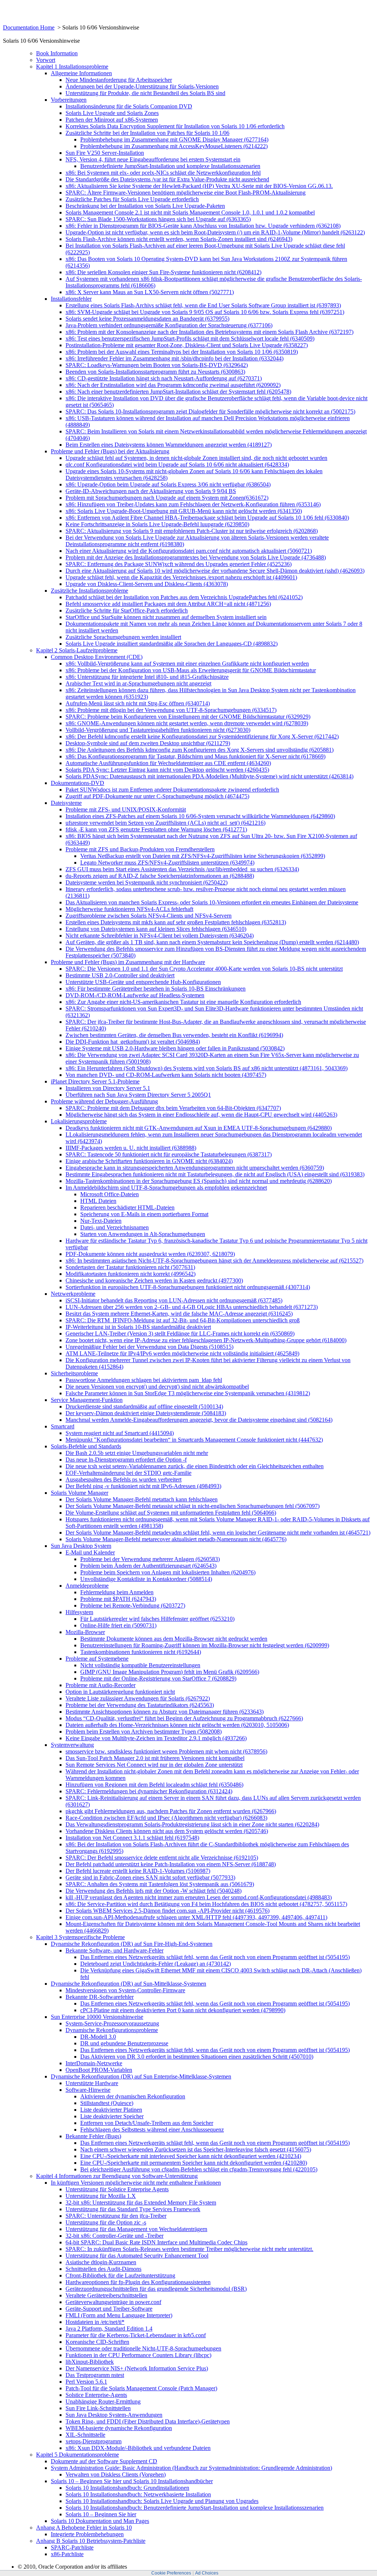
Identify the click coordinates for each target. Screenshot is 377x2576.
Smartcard (63, 1426)
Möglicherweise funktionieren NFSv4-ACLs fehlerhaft (129, 909)
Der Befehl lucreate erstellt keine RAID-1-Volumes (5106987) (138, 1871)
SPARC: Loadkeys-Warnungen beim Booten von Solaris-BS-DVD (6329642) (157, 365)
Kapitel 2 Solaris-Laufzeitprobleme (77, 650)
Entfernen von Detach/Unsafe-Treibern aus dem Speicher (147, 2123)
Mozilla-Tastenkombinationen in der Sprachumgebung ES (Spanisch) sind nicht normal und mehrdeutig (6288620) (199, 1181)
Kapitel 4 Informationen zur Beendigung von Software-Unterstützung (117, 2176)
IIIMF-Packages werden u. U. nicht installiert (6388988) (131, 1148)
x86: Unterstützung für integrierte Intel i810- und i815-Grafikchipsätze (147, 677)
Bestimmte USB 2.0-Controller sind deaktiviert (120, 975)
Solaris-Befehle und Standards (86, 1446)
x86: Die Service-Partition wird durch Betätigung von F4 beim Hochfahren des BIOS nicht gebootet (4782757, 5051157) (206, 1904)
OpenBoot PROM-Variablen (99, 2070)
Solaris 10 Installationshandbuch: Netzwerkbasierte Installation (138, 2494)
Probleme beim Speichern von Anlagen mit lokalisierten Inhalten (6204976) (168, 1572)
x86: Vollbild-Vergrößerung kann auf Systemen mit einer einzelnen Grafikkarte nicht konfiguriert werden (187, 664)
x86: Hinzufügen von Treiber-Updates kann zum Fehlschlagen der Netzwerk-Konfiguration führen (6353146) (193, 504)
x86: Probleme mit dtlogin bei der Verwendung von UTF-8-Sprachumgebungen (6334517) (171, 710)
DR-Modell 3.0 (98, 2037)
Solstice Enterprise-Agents (96, 2395)
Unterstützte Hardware (92, 2083)
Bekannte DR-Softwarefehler (100, 1997)
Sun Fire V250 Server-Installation (105, 153)
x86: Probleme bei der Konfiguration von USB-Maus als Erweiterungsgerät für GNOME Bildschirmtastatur (191, 670)
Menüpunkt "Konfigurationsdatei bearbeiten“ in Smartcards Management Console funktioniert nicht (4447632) (194, 1440)
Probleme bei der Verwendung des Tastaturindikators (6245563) (140, 1705)
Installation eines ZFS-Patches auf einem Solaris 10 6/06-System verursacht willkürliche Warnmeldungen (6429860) (200, 816)
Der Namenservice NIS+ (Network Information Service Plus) (137, 2368)
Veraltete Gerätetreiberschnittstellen (106, 2295)
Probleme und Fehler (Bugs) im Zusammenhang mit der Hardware (128, 962)
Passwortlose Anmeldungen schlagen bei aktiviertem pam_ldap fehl (144, 1380)
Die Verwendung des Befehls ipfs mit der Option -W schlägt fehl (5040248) (154, 1891)
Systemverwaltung (72, 1745)
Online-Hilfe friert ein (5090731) (118, 1625)
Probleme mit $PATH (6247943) (118, 1599)
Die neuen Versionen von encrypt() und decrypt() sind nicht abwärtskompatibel (157, 1387)
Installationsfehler (71, 299)
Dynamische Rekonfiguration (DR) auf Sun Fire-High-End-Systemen (132, 1944)
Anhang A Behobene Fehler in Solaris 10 (84, 2528)
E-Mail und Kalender (90, 1552)
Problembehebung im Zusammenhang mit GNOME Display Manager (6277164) (174, 139)
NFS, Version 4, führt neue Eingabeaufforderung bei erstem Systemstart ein (153, 159)
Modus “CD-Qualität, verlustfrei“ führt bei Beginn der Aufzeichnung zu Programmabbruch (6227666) (184, 1718)
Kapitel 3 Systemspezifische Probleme (80, 1937)
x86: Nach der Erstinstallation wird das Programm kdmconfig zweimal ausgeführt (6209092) (173, 385)
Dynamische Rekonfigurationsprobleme (112, 2030)
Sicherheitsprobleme (74, 1373)
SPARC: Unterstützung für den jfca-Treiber (116, 2216)
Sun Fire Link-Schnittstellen (98, 2408)
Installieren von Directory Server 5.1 (108, 1088)
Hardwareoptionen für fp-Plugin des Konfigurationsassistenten (138, 2282)
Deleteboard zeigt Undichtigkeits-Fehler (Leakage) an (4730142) (156, 1964)
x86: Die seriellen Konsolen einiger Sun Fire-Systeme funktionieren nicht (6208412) (163, 272)
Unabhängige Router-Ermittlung (103, 2402)
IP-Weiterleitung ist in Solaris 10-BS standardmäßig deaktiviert (138, 1327)
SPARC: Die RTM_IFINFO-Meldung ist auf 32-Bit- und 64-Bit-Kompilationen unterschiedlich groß (183, 1320)
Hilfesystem (79, 1612)
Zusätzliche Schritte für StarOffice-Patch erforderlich (127, 610)
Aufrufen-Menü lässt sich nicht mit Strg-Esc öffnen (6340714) (138, 703)
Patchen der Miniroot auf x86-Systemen (112, 120)
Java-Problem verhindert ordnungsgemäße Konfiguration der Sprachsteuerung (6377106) (169, 325)
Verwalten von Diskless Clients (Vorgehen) (116, 2474)
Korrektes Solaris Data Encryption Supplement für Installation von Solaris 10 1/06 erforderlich (175, 126)
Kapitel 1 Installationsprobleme (72, 67)
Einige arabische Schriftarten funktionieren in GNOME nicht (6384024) (149, 1161)
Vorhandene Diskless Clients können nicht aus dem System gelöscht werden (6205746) (167, 1831)
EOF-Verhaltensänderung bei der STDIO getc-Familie (128, 1473)
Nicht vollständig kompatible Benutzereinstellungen (140, 1665)
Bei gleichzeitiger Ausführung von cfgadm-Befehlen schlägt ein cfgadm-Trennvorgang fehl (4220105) (199, 2169)
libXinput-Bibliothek (90, 2362)
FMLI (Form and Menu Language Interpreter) (119, 2315)
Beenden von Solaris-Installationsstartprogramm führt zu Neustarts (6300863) (155, 372)
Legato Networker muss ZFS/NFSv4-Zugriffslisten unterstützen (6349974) (167, 863)
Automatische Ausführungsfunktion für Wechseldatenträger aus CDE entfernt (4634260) (168, 763)
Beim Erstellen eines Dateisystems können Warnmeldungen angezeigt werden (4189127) (169, 445)
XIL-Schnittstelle (85, 2435)
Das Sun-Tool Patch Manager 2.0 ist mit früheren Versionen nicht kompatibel (155, 1758)
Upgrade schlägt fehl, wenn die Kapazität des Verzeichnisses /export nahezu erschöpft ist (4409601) (181, 577)
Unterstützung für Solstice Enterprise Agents (117, 2189)
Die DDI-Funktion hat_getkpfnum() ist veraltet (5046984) (133, 1042)
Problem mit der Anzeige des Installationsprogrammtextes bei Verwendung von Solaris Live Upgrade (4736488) (196, 557)
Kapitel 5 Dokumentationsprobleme (77, 2455)
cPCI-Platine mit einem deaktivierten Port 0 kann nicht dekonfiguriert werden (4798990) (183, 2010)
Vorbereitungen (69, 100)
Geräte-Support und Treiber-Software (109, 2309)
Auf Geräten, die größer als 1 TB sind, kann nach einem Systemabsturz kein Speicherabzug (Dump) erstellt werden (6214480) (212, 942)
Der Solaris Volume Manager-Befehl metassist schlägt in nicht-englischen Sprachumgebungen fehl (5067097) (193, 1506)
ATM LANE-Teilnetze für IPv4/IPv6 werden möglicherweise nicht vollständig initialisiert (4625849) (182, 1353)
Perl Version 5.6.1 (86, 2382)
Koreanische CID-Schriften (97, 2342)
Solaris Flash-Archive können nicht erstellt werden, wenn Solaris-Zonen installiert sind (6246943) (179, 239)
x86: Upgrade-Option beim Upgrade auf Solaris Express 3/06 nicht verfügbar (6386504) (168, 484)
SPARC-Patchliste (72, 2547)
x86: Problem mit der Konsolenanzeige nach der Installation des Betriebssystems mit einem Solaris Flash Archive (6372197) (209, 332)
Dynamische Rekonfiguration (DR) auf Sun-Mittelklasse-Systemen (128, 1984)
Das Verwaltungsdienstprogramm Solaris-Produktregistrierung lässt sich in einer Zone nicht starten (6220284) (192, 1824)
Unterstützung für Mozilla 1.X (101, 2196)
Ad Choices (207, 2573)
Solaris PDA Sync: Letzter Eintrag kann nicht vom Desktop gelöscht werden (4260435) (167, 770)
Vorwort (46, 60)
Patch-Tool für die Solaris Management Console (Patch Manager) (141, 2388)
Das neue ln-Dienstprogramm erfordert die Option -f (126, 1460)
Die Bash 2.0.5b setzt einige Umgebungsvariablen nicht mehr (137, 1453)
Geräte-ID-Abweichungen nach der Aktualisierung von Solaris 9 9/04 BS (151, 491)
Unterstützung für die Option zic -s (106, 2222)
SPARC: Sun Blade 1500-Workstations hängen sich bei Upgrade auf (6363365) (158, 219)
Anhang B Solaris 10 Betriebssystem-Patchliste (91, 2541)
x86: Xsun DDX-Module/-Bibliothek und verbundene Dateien (138, 2448)
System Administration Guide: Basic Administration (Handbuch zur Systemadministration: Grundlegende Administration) (191, 2468)
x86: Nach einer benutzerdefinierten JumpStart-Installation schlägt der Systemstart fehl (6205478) (178, 392)
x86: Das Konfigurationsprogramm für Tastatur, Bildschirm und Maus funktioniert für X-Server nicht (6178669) (195, 756)
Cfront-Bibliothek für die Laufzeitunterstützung (120, 2275)
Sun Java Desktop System (81, 1546)
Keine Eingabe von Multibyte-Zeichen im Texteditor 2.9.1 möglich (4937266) (156, 1738)
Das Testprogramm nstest (95, 2375)
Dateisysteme (66, 803)
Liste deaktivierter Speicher (112, 2116)
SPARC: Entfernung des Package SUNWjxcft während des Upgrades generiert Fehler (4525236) (179, 564)
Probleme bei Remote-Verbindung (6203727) (133, 1605)
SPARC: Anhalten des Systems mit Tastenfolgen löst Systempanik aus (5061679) (160, 1884)
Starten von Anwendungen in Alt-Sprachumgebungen (143, 1234)
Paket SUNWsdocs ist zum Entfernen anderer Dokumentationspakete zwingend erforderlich (172, 790)
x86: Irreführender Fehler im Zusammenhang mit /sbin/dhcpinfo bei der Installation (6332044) (175, 358)
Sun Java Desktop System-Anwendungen (114, 2415)
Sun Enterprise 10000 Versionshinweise (97, 2017)
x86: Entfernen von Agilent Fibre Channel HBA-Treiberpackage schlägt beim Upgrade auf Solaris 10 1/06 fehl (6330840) (207, 518)
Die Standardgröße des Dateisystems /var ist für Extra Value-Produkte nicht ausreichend (167, 179)
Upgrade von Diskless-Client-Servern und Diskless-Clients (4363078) (147, 584)
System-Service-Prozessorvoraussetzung (112, 2023)
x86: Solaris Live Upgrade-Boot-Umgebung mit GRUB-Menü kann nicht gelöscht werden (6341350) (184, 511)
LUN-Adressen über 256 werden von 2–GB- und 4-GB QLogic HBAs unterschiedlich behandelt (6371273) (192, 1307)
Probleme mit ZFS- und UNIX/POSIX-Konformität (126, 809)
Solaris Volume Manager (80, 1493)
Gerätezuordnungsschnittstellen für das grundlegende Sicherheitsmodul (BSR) (156, 2289)
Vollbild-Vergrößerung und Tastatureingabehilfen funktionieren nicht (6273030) (158, 730)
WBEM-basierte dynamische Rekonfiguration (119, 2428)
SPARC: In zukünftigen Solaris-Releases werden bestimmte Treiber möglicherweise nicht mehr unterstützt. (189, 2249)
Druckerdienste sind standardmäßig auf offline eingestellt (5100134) (144, 1406)
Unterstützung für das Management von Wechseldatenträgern (136, 2229)
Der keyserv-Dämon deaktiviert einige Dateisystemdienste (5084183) (146, 1413)
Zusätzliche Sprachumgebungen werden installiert (123, 637)
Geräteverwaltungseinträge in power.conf (113, 2302)
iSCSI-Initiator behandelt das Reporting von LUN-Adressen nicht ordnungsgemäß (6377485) (174, 1300)
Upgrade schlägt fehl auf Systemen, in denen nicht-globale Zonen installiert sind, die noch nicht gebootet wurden (196, 458)
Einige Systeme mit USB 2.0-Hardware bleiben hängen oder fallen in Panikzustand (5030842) (175, 1048)
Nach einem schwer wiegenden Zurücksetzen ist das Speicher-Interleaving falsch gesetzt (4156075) (196, 2149)
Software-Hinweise (88, 2090)
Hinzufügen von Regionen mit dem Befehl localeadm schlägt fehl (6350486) (154, 1785)
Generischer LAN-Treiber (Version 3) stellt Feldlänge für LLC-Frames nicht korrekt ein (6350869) (180, 1334)
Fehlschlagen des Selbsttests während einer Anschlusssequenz (152, 2130)
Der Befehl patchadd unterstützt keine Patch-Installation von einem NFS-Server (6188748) (171, 1864)
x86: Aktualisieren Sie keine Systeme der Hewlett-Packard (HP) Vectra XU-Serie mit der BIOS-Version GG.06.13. (199, 186)
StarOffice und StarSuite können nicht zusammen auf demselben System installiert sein (166, 617)
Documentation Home (29, 27)
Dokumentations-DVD (77, 783)
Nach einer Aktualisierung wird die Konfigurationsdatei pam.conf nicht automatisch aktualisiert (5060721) (189, 551)
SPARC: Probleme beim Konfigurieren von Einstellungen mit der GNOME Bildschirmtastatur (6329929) (188, 717)
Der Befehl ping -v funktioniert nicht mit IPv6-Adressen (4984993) (143, 1486)
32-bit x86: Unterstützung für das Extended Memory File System (141, 2202)
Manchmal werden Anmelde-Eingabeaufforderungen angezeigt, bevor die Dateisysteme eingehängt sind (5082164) (199, 1420)
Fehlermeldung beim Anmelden (117, 1592)
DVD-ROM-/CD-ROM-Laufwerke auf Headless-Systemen (135, 995)
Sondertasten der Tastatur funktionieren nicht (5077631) (130, 1267)
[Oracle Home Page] (21, 22)
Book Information (57, 53)
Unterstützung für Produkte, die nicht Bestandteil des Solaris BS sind (145, 93)
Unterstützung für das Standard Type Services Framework (133, 2209)
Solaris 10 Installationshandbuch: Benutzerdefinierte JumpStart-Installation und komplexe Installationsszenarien (195, 2508)
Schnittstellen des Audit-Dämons (103, 2269)
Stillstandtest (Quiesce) (107, 2103)
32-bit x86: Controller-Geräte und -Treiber (114, 2236)
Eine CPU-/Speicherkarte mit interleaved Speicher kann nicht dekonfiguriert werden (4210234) (191, 2156)
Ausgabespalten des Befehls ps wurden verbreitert (124, 1479)
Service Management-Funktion (87, 1400)
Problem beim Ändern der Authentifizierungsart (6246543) (148, 1566)
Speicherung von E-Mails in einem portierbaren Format (144, 1214)
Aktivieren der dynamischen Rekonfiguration (133, 2096)
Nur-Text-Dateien (101, 1221)
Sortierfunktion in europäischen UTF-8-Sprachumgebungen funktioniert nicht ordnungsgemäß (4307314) (188, 1287)
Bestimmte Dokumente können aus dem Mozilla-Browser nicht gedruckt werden (174, 1639)
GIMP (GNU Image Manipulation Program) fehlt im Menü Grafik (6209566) (170, 1672)
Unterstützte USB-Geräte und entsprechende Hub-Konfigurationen (143, 982)
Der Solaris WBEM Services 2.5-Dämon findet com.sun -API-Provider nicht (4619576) (168, 1911)
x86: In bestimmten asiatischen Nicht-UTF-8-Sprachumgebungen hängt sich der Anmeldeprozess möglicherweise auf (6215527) (214, 1261)
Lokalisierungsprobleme (79, 1121)
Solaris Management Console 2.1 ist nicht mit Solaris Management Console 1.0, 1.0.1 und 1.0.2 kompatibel (190, 212)
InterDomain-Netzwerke (94, 2063)
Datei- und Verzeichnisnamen (114, 1227)
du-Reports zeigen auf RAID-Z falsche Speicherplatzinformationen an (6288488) (160, 876)
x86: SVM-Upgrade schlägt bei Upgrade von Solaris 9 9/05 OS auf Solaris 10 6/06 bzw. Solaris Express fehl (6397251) (205, 312)
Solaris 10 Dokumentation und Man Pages (100, 2521)
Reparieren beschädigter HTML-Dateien (127, 1207)
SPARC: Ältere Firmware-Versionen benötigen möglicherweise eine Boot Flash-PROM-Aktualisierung (186, 193)
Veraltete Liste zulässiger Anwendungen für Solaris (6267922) (138, 1698)
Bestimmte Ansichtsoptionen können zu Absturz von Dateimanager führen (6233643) (165, 1712)
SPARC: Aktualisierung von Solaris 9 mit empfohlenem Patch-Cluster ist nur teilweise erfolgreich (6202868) (192, 531)
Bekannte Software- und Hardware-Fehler (114, 1950)
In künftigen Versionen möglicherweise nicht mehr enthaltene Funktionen (136, 2183)
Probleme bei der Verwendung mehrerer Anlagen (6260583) (150, 1559)
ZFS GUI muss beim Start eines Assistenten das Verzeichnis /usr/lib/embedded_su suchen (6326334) (182, 869)
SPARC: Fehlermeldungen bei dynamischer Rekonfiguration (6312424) (149, 1791)
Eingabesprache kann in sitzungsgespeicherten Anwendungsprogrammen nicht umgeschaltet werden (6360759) (195, 1168)
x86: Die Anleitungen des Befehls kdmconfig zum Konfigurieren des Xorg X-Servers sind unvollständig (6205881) (200, 750)
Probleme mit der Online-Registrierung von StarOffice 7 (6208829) (158, 1678)
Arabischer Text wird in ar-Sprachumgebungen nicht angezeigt (138, 683)
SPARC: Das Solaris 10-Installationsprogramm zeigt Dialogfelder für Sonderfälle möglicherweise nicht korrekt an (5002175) (210, 411)
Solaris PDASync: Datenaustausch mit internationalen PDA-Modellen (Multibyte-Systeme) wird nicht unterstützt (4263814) (209, 776)
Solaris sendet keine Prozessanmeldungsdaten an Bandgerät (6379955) (147, 319)
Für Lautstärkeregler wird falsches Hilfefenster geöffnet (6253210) (157, 1619)
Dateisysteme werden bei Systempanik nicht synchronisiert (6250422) (147, 882)
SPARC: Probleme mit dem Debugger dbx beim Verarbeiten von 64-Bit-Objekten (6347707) (173, 1108)
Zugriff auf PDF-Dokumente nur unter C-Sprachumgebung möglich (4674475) (157, 796)
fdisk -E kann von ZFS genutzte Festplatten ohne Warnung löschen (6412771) (156, 829)
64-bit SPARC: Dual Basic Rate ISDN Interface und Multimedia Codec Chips (156, 2242)
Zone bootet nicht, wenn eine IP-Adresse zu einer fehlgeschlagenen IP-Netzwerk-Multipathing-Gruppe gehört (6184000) (206, 1340)
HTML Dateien (98, 1201)
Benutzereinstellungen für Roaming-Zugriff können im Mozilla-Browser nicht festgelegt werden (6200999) (205, 1645)
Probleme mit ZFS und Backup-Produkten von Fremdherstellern (140, 849)
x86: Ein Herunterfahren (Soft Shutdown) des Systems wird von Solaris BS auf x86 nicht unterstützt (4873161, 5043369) (207, 1068)
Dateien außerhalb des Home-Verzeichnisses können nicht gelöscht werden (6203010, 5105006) (177, 1725)
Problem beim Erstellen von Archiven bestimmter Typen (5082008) (144, 1732)
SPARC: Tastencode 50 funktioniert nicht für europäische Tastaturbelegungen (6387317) (169, 1154)
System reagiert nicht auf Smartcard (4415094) (120, 1433)
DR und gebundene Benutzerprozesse (124, 2043)
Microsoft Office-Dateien (110, 1194)
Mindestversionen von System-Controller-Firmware (125, 1990)
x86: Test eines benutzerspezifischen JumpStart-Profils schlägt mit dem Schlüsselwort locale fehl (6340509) (190, 338)
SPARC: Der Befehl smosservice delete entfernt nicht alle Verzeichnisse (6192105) (162, 1858)
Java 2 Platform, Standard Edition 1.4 (109, 2329)
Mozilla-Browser (85, 1632)
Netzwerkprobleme (73, 1294)
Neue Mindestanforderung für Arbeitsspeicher (119, 80)
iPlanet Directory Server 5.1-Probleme (95, 1081)
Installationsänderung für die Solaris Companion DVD (129, 106)
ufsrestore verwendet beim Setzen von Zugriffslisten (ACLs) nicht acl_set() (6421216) (165, 823)
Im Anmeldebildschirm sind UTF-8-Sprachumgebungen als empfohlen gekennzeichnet (166, 1188)
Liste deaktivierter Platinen (111, 2110)
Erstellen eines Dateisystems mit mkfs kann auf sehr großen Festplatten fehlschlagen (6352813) (176, 922)
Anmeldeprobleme (87, 1586)
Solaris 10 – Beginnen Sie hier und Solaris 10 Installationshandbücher (132, 2481)
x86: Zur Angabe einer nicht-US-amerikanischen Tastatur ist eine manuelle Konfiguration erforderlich (183, 1002)
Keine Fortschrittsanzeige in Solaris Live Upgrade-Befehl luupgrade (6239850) (157, 524)
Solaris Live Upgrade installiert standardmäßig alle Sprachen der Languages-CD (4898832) (172, 644)
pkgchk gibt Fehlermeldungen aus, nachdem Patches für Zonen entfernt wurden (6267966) (171, 1811)
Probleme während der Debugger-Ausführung (104, 1101)
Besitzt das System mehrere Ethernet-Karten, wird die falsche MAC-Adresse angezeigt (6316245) (179, 1314)
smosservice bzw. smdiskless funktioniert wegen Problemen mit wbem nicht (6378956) (166, 1751)
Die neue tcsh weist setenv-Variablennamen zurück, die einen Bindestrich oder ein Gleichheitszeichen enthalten (195, 1466)
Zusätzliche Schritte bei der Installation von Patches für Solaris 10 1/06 (147, 133)
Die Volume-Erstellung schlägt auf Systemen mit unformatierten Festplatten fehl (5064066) (171, 1513)
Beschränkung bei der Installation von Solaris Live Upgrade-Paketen (145, 206)
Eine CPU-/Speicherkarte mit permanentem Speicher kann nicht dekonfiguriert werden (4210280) (194, 2163)
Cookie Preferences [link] (171, 2573)
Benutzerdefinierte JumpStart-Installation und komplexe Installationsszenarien (170, 166)
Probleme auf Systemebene (97, 1659)
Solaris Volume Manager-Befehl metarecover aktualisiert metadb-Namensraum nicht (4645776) (176, 1539)
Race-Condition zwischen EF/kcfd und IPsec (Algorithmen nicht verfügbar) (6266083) (166, 1818)
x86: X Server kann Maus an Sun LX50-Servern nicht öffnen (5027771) (150, 292)
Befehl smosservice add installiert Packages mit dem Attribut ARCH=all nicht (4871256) (168, 604)
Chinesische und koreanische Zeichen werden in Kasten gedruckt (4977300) (154, 1280)
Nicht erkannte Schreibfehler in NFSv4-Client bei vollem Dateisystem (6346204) (160, 936)
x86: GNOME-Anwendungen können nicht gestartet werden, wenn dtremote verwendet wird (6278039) (187, 723)
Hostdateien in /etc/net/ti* (95, 2322)
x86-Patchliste (67, 2554)
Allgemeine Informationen (81, 73)
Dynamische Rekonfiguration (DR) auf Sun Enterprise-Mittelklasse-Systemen (141, 2076)
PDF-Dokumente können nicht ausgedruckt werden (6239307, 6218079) (150, 1254)
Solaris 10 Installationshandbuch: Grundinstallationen (127, 2488)
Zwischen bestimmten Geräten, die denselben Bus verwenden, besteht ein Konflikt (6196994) (174, 1035)
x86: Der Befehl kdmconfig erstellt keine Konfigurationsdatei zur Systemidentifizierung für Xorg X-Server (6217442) (202, 737)
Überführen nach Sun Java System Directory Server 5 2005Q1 (138, 1095)
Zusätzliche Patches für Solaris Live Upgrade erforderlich (132, 199)
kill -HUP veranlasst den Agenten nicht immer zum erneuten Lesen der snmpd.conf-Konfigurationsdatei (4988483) (199, 1897)
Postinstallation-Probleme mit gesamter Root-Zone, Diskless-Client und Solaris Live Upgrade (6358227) (187, 345)
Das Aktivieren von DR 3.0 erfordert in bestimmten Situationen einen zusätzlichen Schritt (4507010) (197, 2057)
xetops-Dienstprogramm (94, 2441)
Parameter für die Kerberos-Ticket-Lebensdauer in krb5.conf (136, 2335)
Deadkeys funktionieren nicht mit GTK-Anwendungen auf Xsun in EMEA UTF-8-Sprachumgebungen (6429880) (199, 1128)
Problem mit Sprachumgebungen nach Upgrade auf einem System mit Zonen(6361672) (167, 498)
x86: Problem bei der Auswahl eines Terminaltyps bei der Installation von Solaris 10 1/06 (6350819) (182, 352)
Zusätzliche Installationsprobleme (89, 591)
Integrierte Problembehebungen (87, 2534)
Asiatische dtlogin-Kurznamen (101, 2262)
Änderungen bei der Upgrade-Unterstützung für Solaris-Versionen (142, 86)
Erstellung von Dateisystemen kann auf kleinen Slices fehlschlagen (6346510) (156, 929)
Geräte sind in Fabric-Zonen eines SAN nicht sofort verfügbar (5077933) (150, 1877)
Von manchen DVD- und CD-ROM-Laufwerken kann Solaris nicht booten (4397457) (166, 1075)
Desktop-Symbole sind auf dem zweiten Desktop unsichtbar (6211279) (148, 743)
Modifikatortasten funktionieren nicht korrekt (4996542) (131, 1274)
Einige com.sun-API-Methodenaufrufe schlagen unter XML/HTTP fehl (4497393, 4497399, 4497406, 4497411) (196, 1917)
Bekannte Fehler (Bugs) (93, 2136)
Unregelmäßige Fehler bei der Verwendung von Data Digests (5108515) (149, 1347)
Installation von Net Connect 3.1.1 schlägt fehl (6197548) (132, 1838)
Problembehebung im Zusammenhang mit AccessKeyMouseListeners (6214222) (174, 146)
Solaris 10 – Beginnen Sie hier (101, 2514)
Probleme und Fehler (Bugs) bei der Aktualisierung (110, 451)
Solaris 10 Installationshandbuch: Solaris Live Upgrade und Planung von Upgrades (162, 2501)
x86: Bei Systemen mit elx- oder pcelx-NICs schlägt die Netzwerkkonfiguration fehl (163, 173)
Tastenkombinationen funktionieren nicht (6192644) (141, 1652)
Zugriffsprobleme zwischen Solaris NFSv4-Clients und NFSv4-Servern (149, 916)
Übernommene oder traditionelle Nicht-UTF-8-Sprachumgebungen (143, 2348)
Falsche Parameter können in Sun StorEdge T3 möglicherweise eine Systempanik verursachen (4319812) (188, 1393)
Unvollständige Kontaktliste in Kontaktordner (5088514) (146, 1579)
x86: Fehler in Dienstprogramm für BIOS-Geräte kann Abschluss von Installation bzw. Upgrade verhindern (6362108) (203, 226)
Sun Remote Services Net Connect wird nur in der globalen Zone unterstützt (154, 1765)
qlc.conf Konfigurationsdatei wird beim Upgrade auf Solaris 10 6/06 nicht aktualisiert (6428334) (177, 465)
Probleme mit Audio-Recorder (101, 1685)
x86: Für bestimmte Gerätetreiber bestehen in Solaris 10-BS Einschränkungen (156, 989)
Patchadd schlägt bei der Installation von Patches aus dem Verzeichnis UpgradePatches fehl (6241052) (184, 597)
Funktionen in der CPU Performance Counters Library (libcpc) (138, 2355)
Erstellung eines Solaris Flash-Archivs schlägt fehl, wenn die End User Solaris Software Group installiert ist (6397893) (203, 305)
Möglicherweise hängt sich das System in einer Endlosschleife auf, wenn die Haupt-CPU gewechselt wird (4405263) (201, 1115)
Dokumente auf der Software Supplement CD (104, 2461)
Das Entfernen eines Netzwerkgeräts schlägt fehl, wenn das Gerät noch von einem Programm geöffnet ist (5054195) (215, 1957)
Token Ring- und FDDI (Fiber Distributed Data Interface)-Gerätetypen (148, 2421)
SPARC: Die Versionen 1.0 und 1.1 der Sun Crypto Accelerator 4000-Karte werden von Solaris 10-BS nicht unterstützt (204, 969)
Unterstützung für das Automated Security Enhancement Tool (137, 2256)
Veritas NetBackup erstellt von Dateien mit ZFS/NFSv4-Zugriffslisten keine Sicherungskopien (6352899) (203, 856)
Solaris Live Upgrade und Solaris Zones (112, 113)
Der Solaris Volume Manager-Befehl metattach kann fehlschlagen (142, 1499)
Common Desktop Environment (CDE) (97, 657)
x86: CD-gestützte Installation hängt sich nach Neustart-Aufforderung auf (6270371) (164, 378)
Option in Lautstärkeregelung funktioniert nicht (120, 1692)
